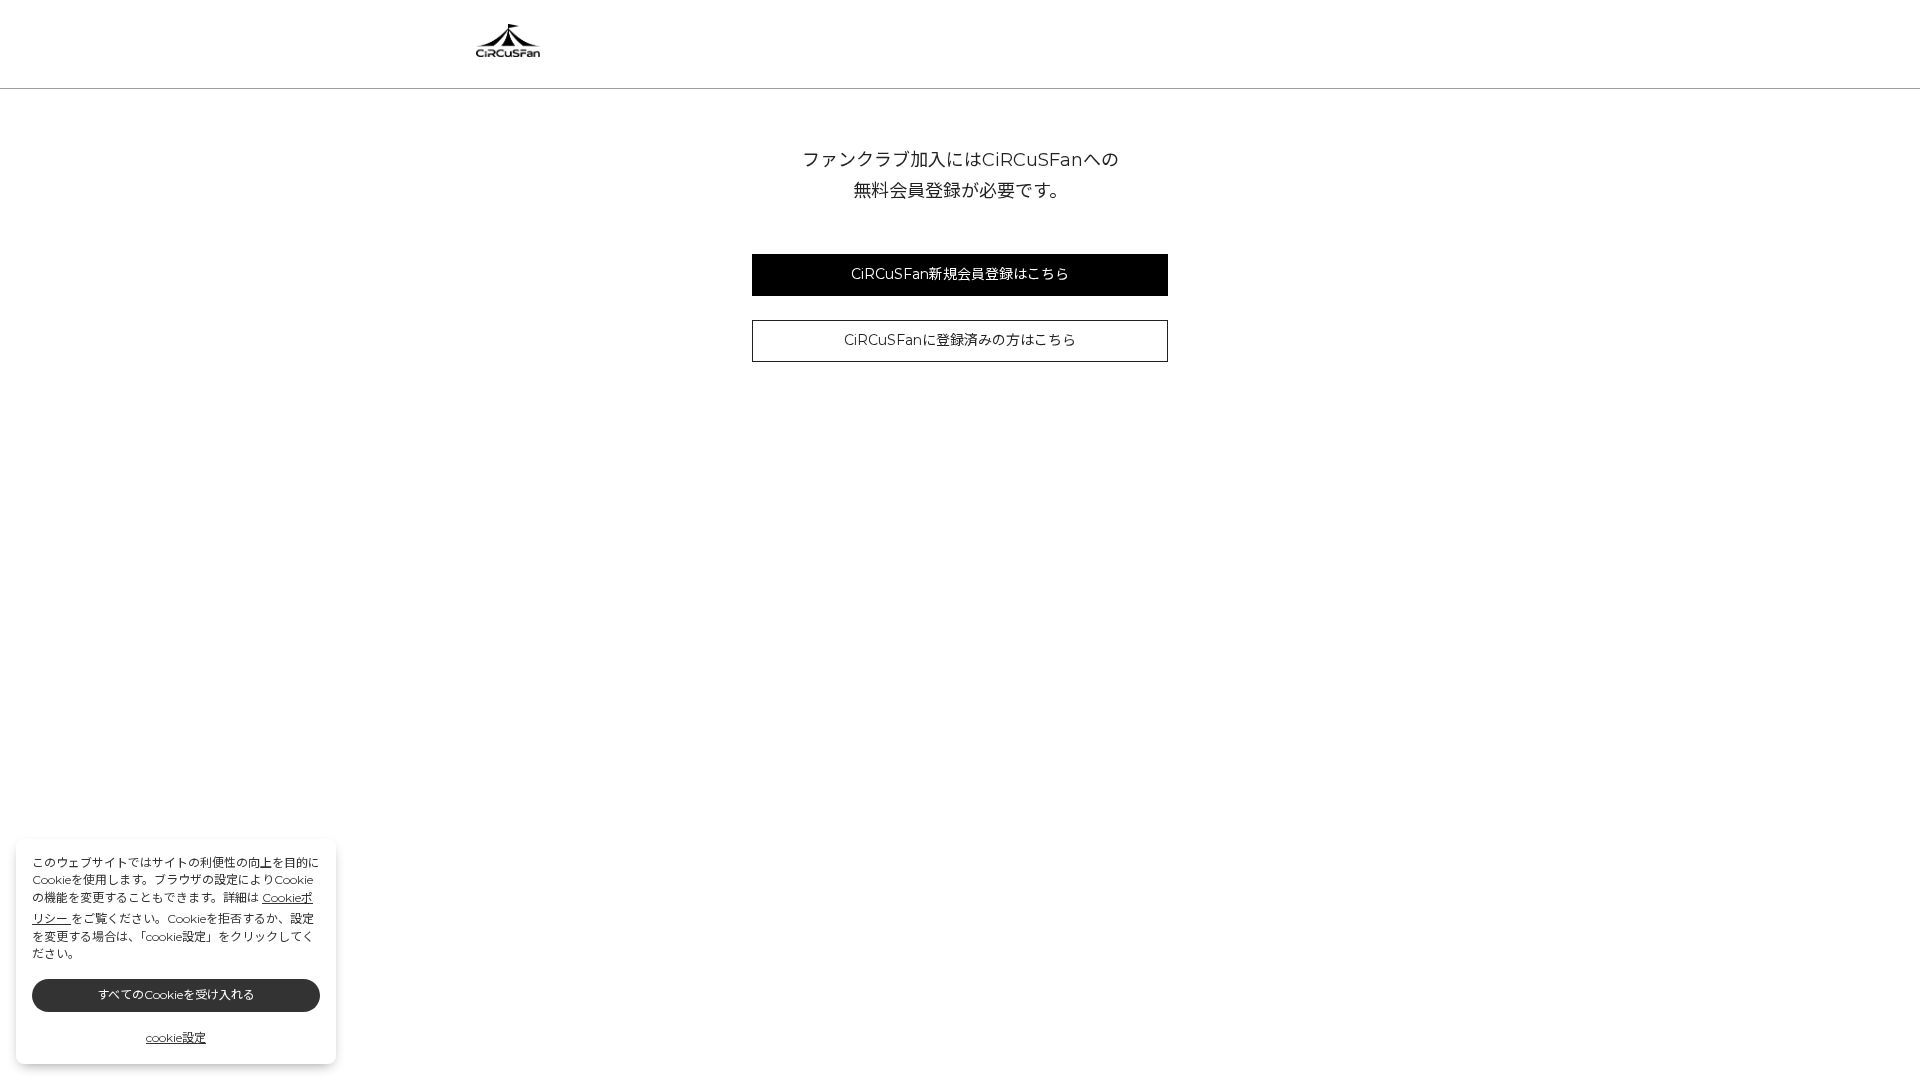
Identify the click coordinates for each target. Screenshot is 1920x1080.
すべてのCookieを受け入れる (176, 994)
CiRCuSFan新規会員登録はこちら (960, 274)
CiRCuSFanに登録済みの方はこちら (960, 340)
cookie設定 (176, 1037)
